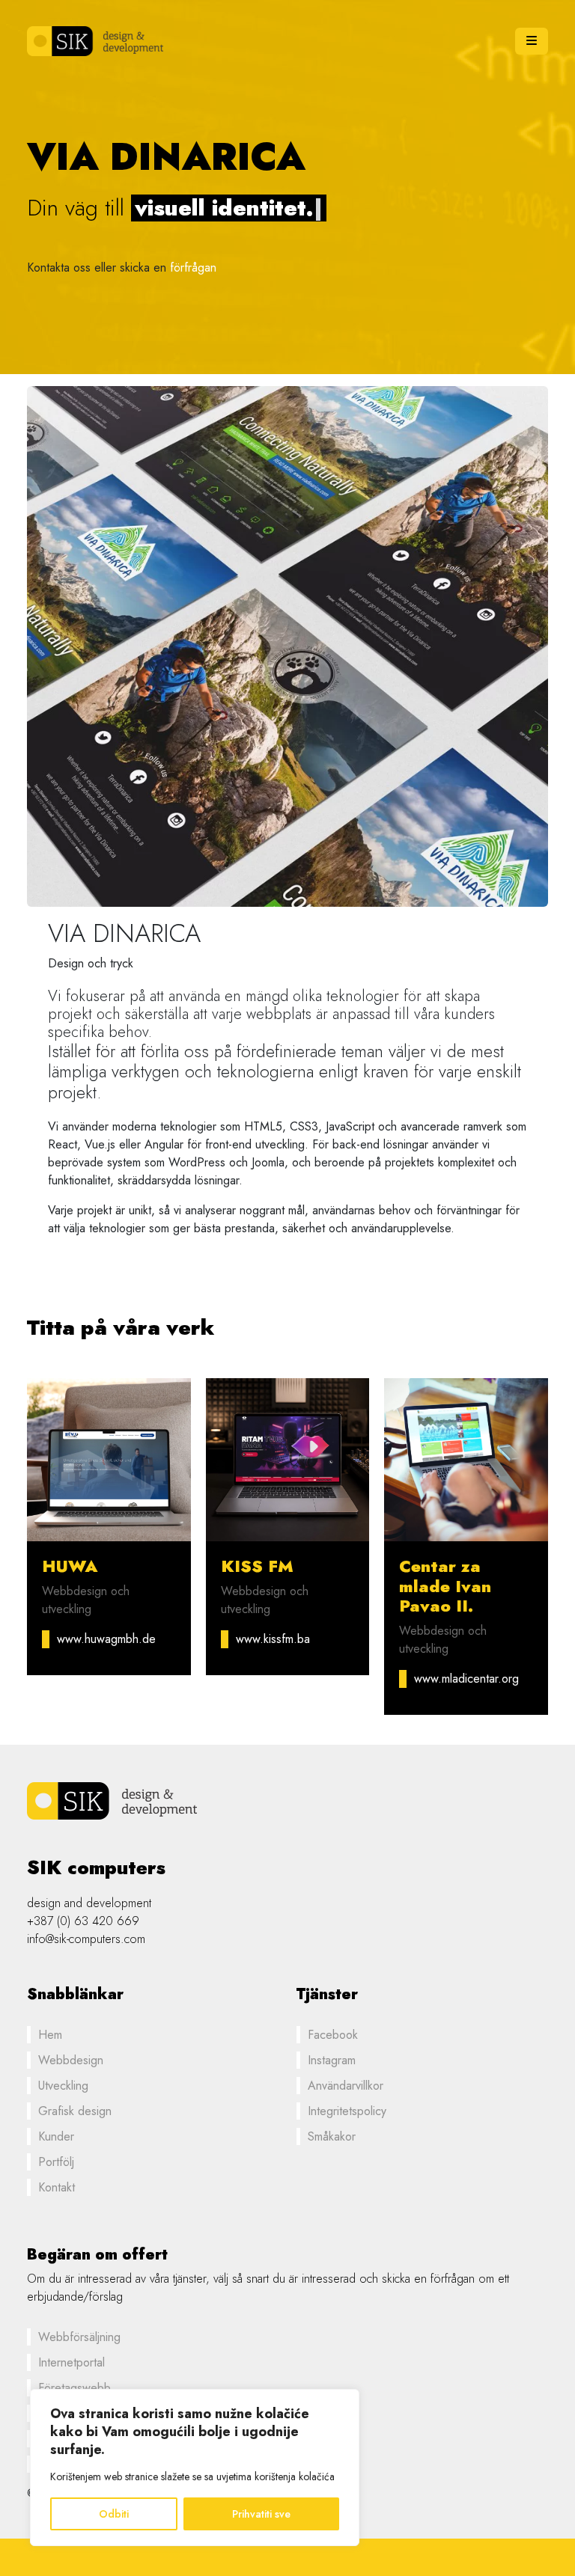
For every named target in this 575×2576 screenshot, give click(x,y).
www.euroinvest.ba (284, 1639)
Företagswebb (74, 2388)
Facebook (333, 2035)
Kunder (56, 2136)
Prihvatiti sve (261, 2514)
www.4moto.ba (451, 1639)
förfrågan (193, 267)
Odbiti (114, 2514)
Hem (50, 2035)
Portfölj (56, 2162)
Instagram (332, 2060)
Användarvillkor (346, 2086)
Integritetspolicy (347, 2111)
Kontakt (57, 2187)
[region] (195, 2468)
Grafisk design (75, 2111)
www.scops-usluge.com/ (88, 1648)
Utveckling (63, 2086)
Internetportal (72, 2362)
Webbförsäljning (79, 2337)
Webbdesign (71, 2060)
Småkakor (332, 2136)
